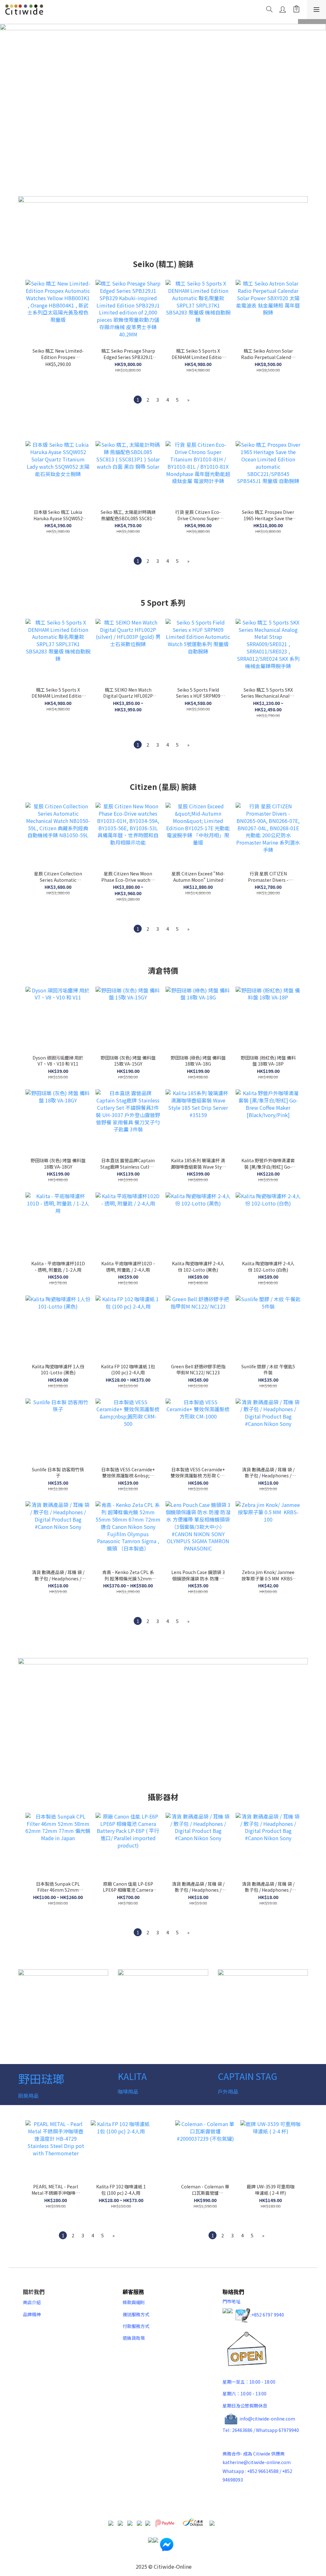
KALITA (132, 2076)
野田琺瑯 (41, 2078)
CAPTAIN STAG (248, 2076)
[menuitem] (138, 400)
